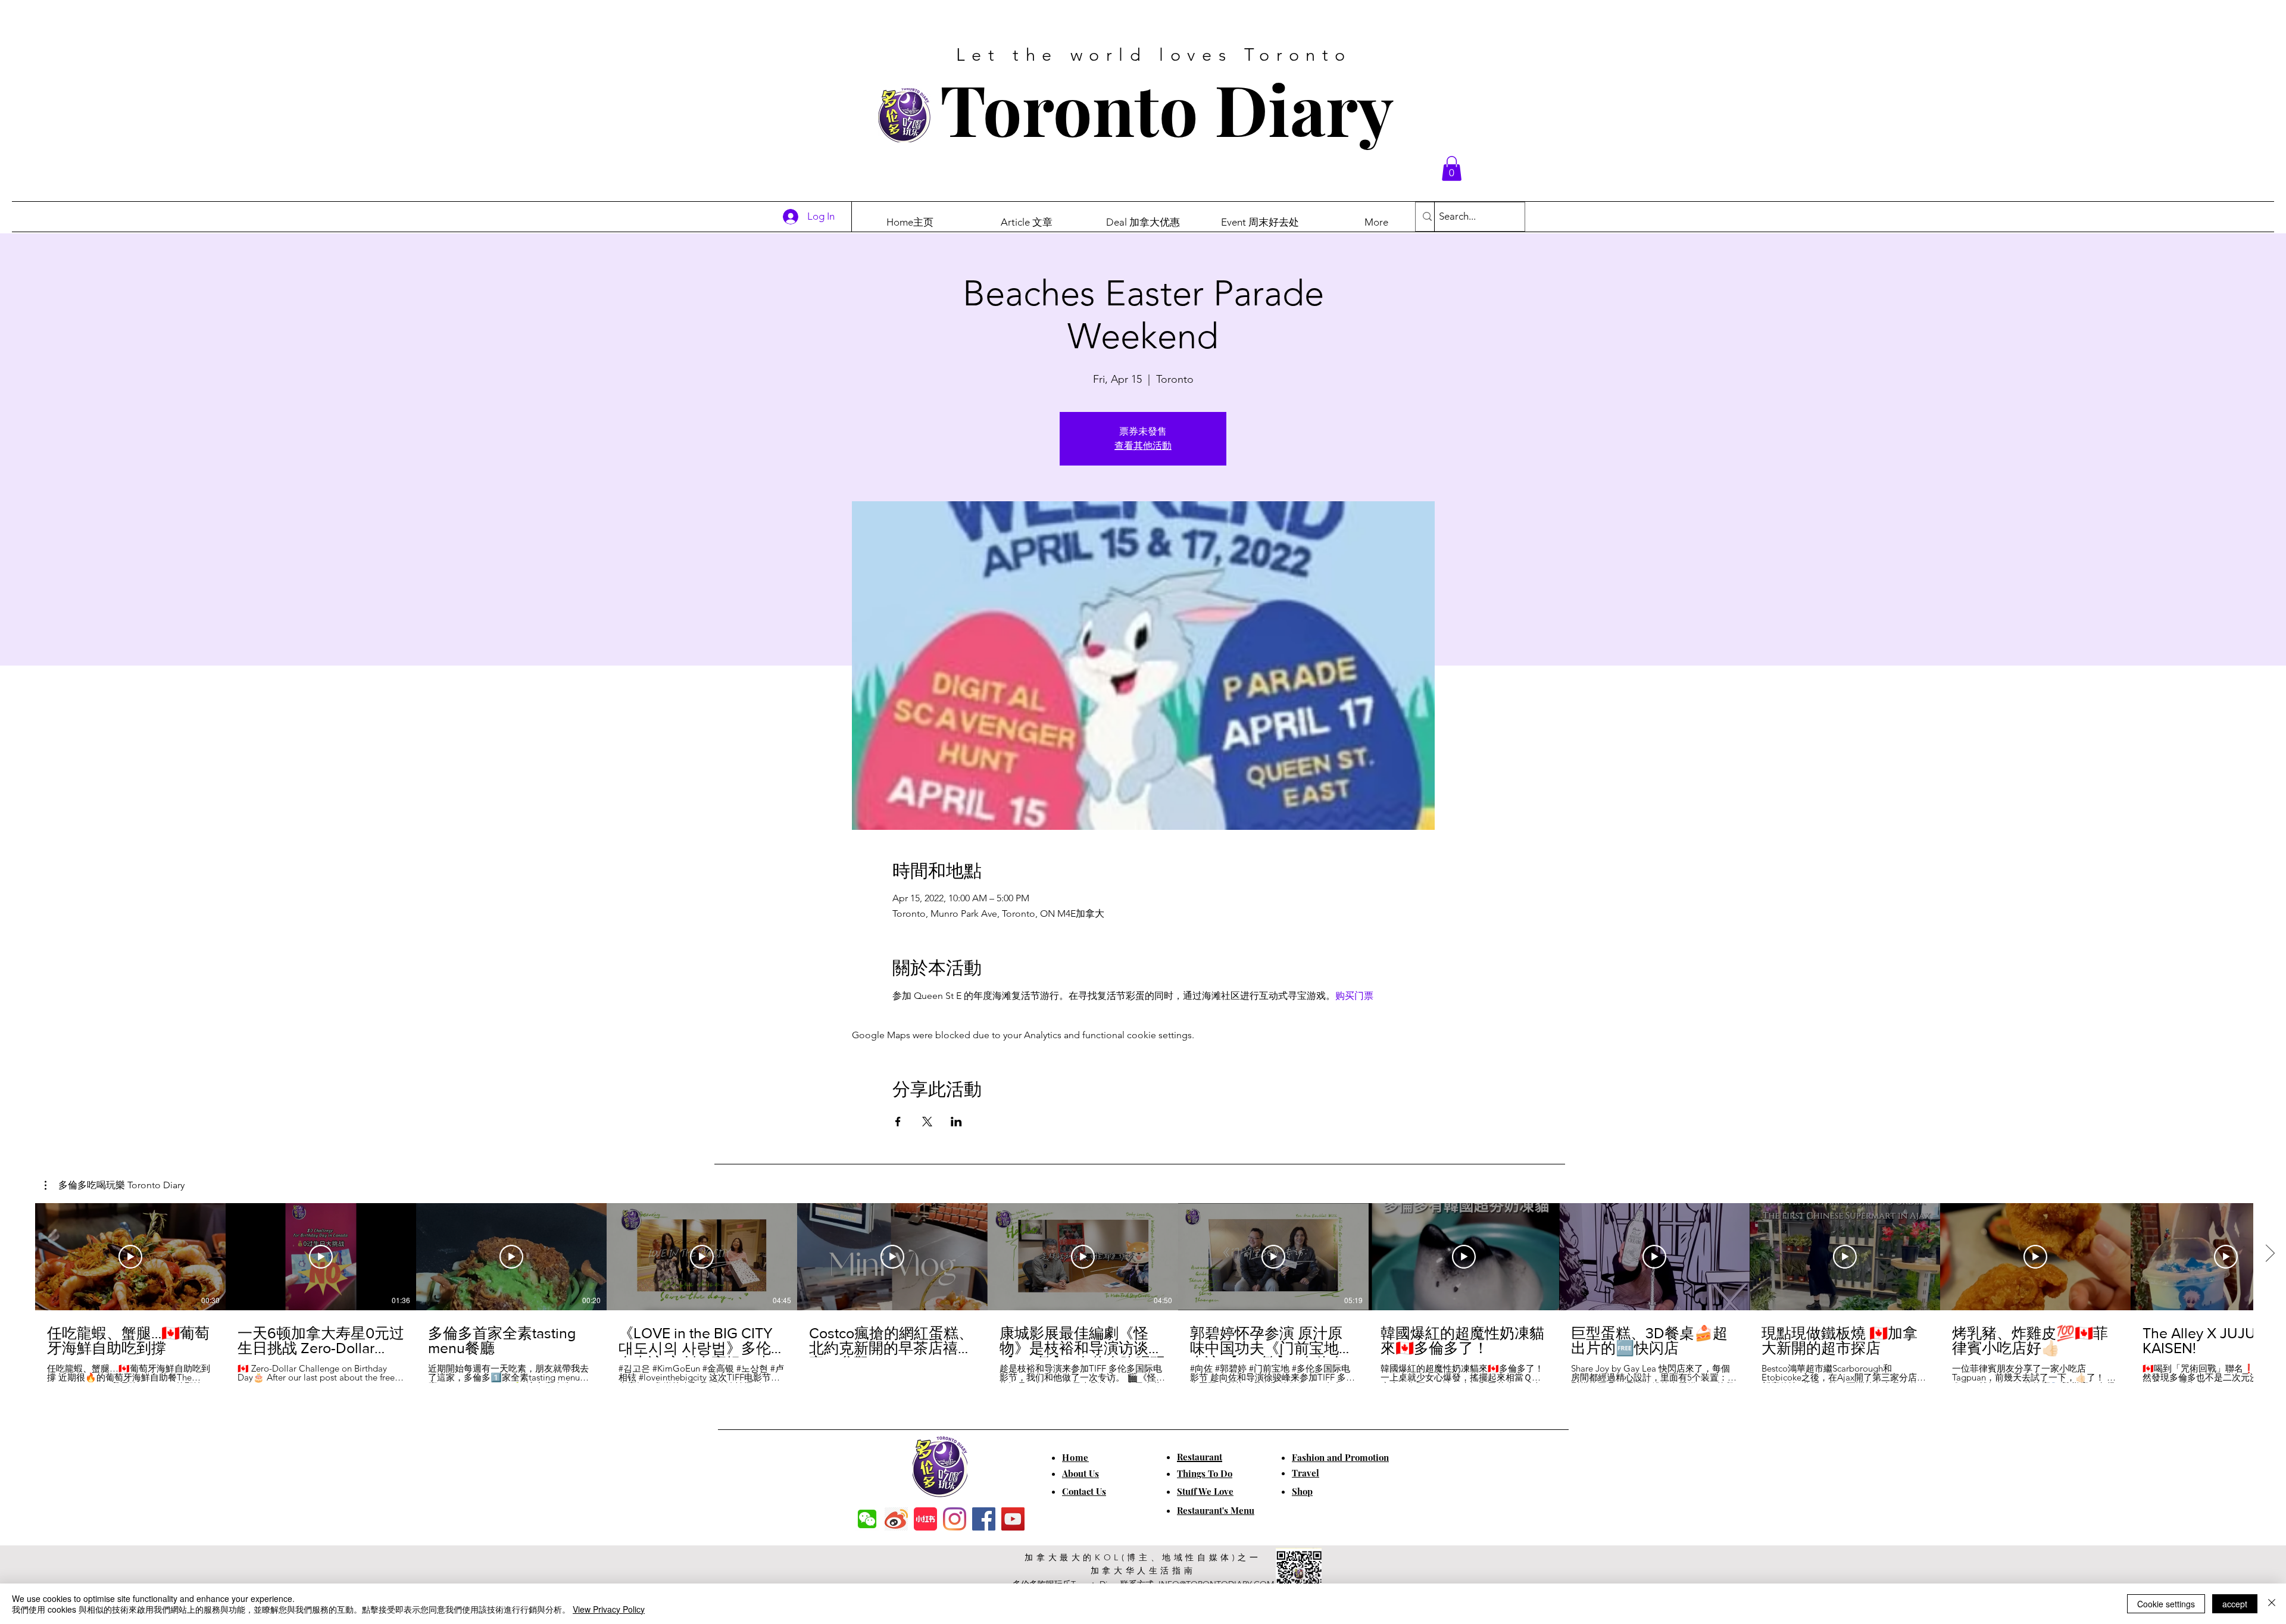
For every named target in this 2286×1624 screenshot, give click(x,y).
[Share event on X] (927, 1122)
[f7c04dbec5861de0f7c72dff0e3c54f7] (867, 1519)
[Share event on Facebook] (898, 1122)
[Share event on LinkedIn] (956, 1122)
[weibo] (896, 1519)
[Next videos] (2270, 1254)
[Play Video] (130, 1257)
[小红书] (925, 1519)
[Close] (2272, 1604)
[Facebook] (984, 1519)
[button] (1452, 168)
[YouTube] (1013, 1519)
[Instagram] (955, 1519)
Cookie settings (2166, 1604)
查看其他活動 (1143, 446)
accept (2235, 1604)
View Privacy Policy (609, 1609)
